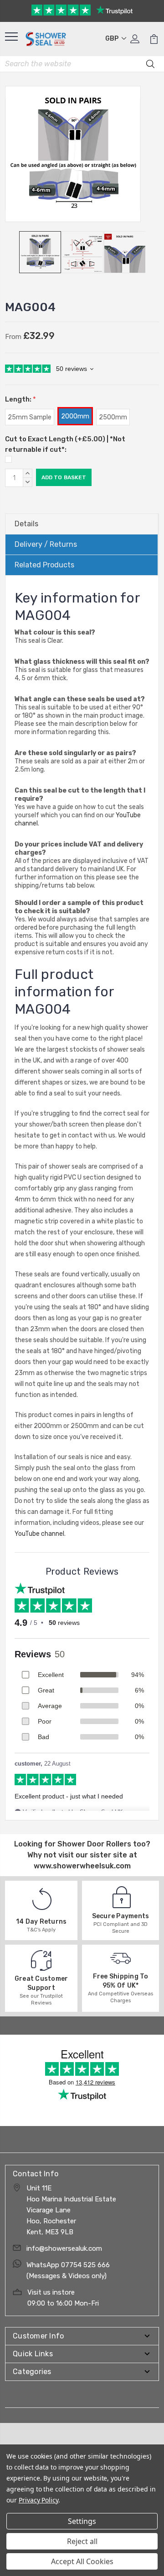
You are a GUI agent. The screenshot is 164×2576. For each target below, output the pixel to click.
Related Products (44, 565)
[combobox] (82, 64)
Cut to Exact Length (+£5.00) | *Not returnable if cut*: (65, 444)
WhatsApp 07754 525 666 (68, 2265)
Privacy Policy (38, 2500)
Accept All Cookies (82, 2561)
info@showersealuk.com (64, 2248)
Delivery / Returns (46, 544)
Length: (20, 399)
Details (26, 524)
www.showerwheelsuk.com (82, 1866)
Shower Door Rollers (94, 1844)
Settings (82, 2521)
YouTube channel (39, 1534)
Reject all (82, 2541)
